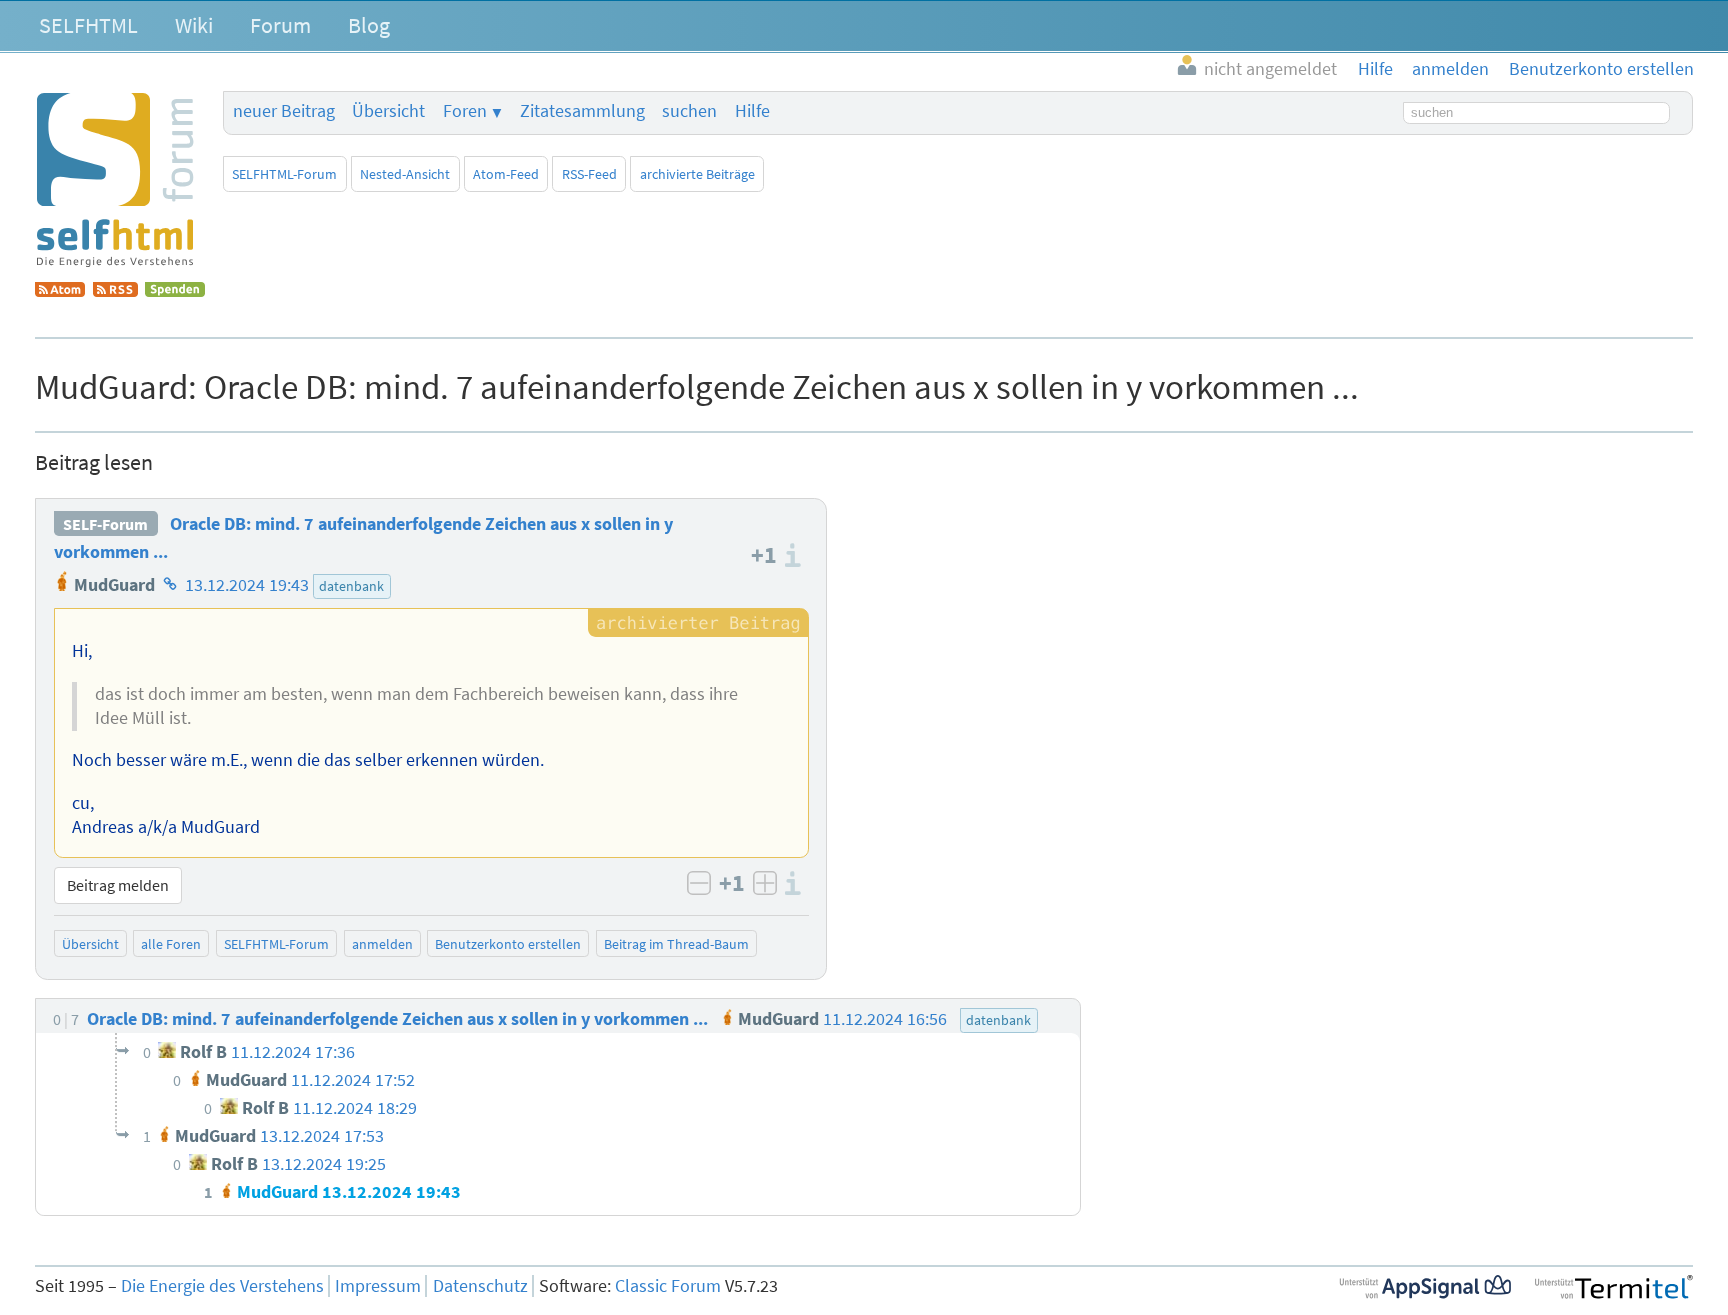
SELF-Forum (105, 524)
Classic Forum (668, 1286)
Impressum (378, 1286)
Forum (280, 25)
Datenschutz (480, 1286)
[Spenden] (175, 291)
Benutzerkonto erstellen (508, 944)
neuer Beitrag (284, 111)
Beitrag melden (118, 885)
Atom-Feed (506, 174)
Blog (369, 25)
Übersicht (388, 111)
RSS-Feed (589, 174)
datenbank (351, 586)
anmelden (382, 944)
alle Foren (171, 944)
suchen (689, 111)
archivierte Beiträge (697, 174)
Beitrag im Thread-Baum (676, 944)
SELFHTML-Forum (284, 174)
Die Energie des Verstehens (222, 1286)
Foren (465, 111)
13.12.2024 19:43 (247, 585)
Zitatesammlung (582, 111)
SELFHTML (88, 25)
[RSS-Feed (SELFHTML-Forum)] (115, 291)
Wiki (194, 25)
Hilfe (752, 111)
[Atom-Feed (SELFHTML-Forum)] (60, 291)
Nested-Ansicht (405, 174)
